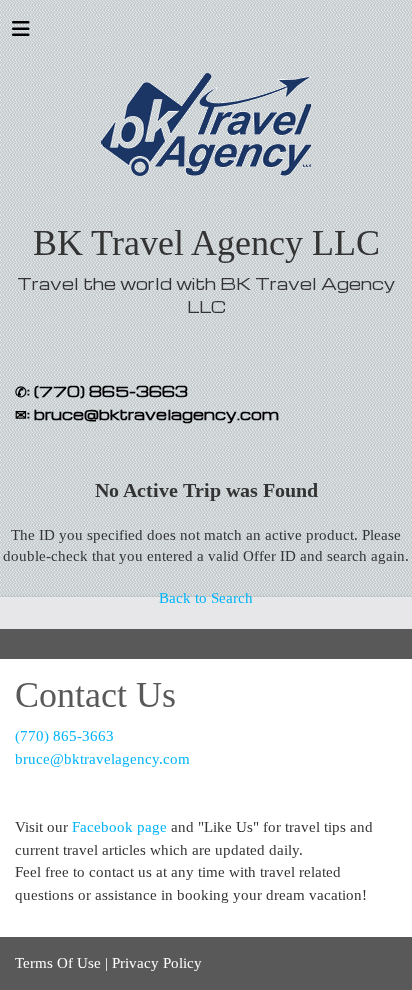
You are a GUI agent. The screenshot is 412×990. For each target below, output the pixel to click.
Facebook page (119, 827)
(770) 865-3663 (64, 736)
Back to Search (206, 598)
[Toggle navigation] (21, 34)
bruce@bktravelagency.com (102, 759)
